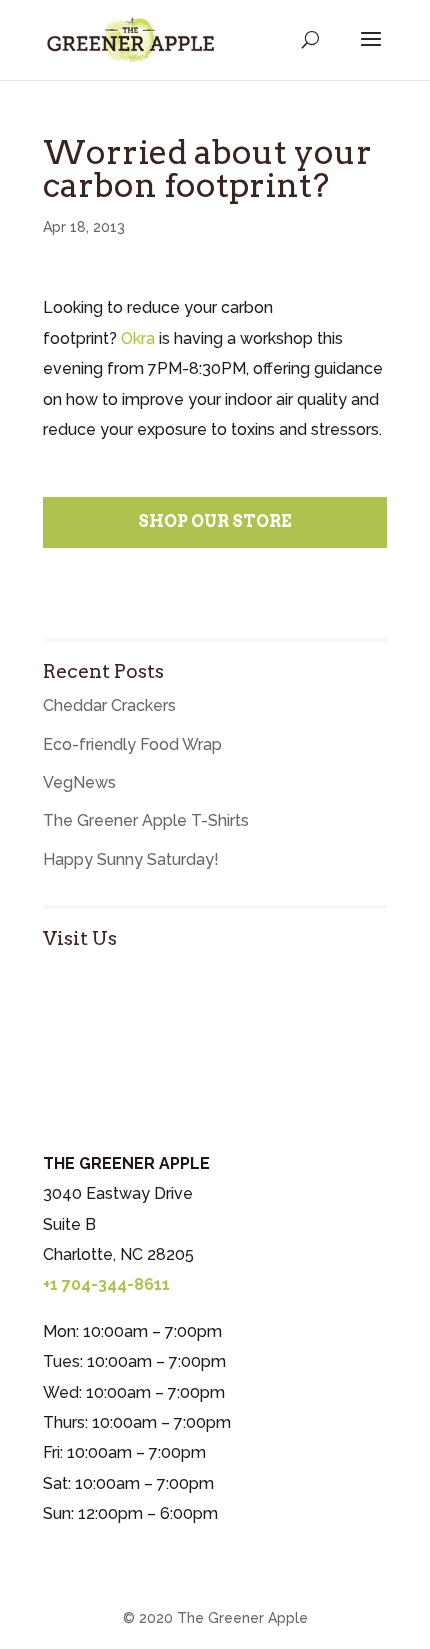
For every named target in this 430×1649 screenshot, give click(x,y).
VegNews (79, 782)
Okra (138, 338)
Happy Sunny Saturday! (131, 859)
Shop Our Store (215, 521)
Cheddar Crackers (109, 705)
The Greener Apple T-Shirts (146, 820)
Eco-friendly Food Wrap (132, 744)
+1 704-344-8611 (106, 1284)
